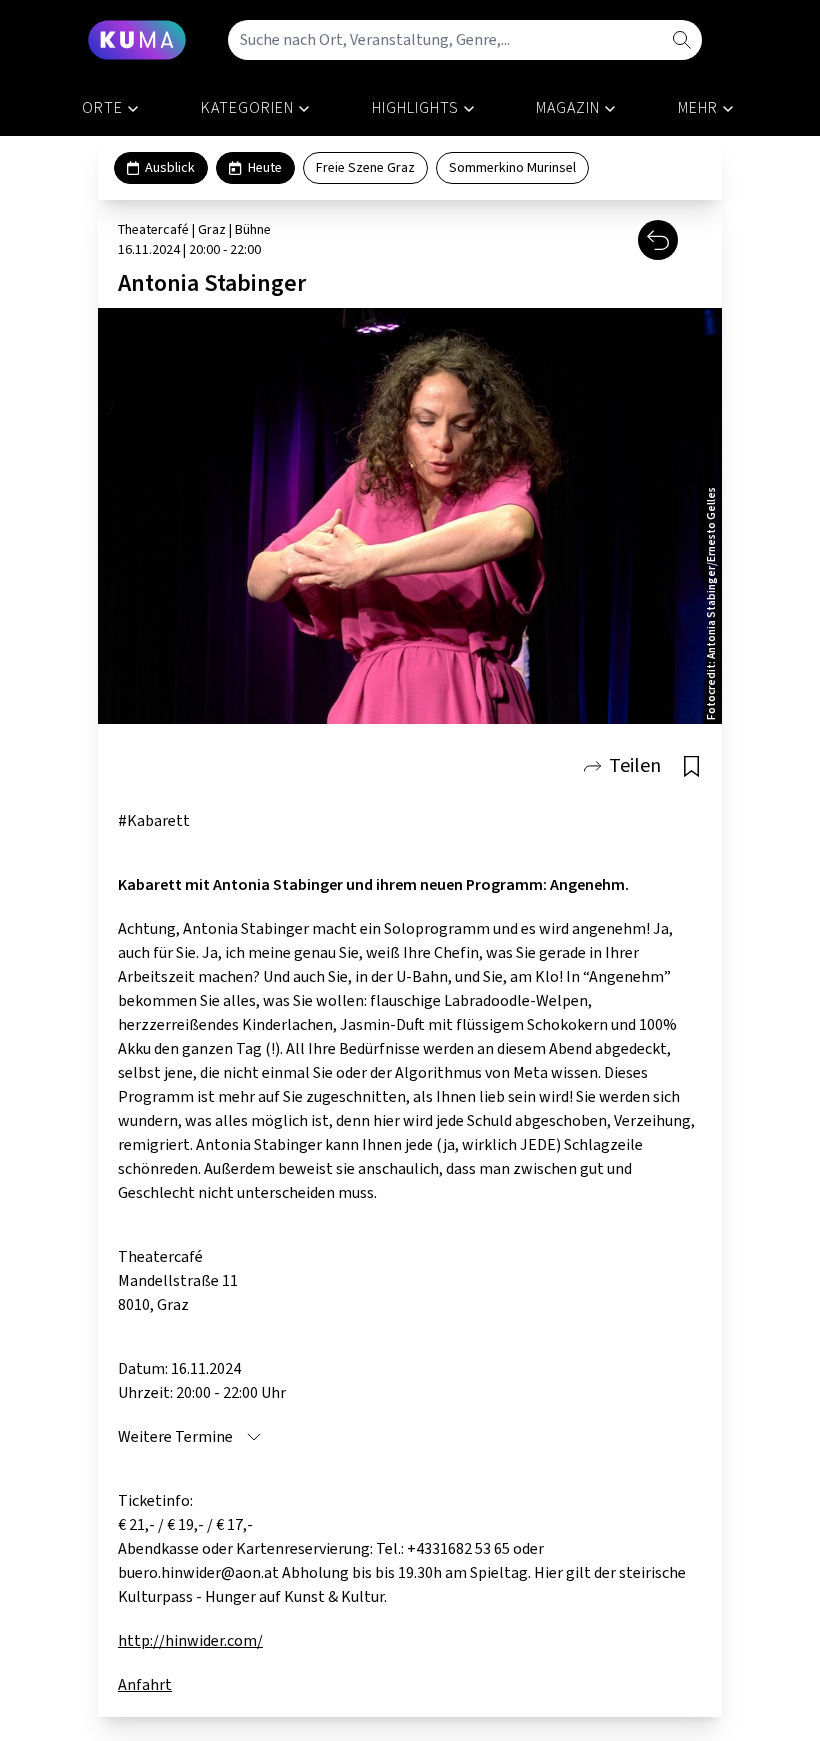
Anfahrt (145, 1685)
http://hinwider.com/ (190, 1641)
